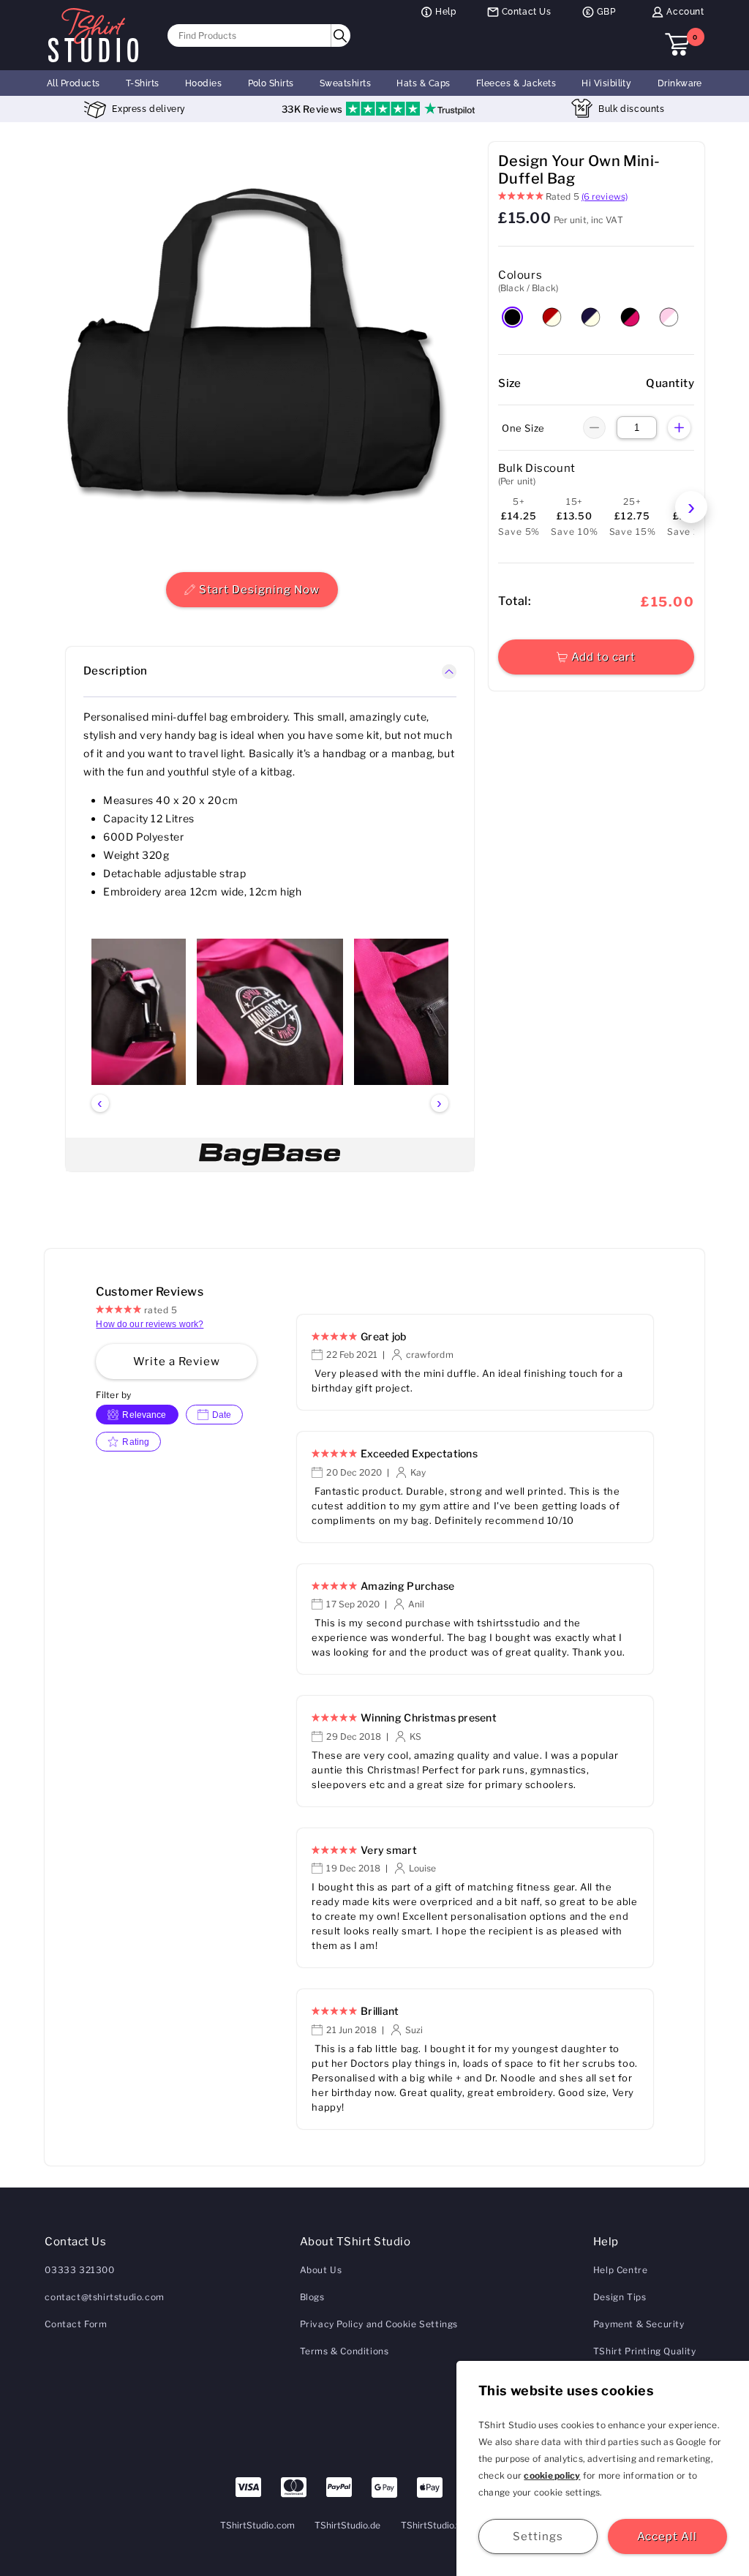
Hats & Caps (423, 83)
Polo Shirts (271, 83)
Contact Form (76, 2324)
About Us (321, 2270)
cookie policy (552, 2475)
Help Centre (621, 2270)
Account (685, 12)
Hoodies (203, 83)
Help (445, 12)
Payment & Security (639, 2324)
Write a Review (177, 1362)
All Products (74, 83)
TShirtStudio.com (257, 2525)
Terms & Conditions (345, 2351)
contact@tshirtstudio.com (104, 2297)
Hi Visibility (606, 83)
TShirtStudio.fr (432, 2525)
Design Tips (620, 2297)
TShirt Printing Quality (645, 2351)
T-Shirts (143, 83)
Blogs (312, 2297)
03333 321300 (79, 2270)
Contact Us (527, 12)
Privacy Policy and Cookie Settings (379, 2324)
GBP (606, 12)
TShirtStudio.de (348, 2525)
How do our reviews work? (150, 1324)
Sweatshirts (345, 83)
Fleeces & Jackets (516, 83)
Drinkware (680, 83)
